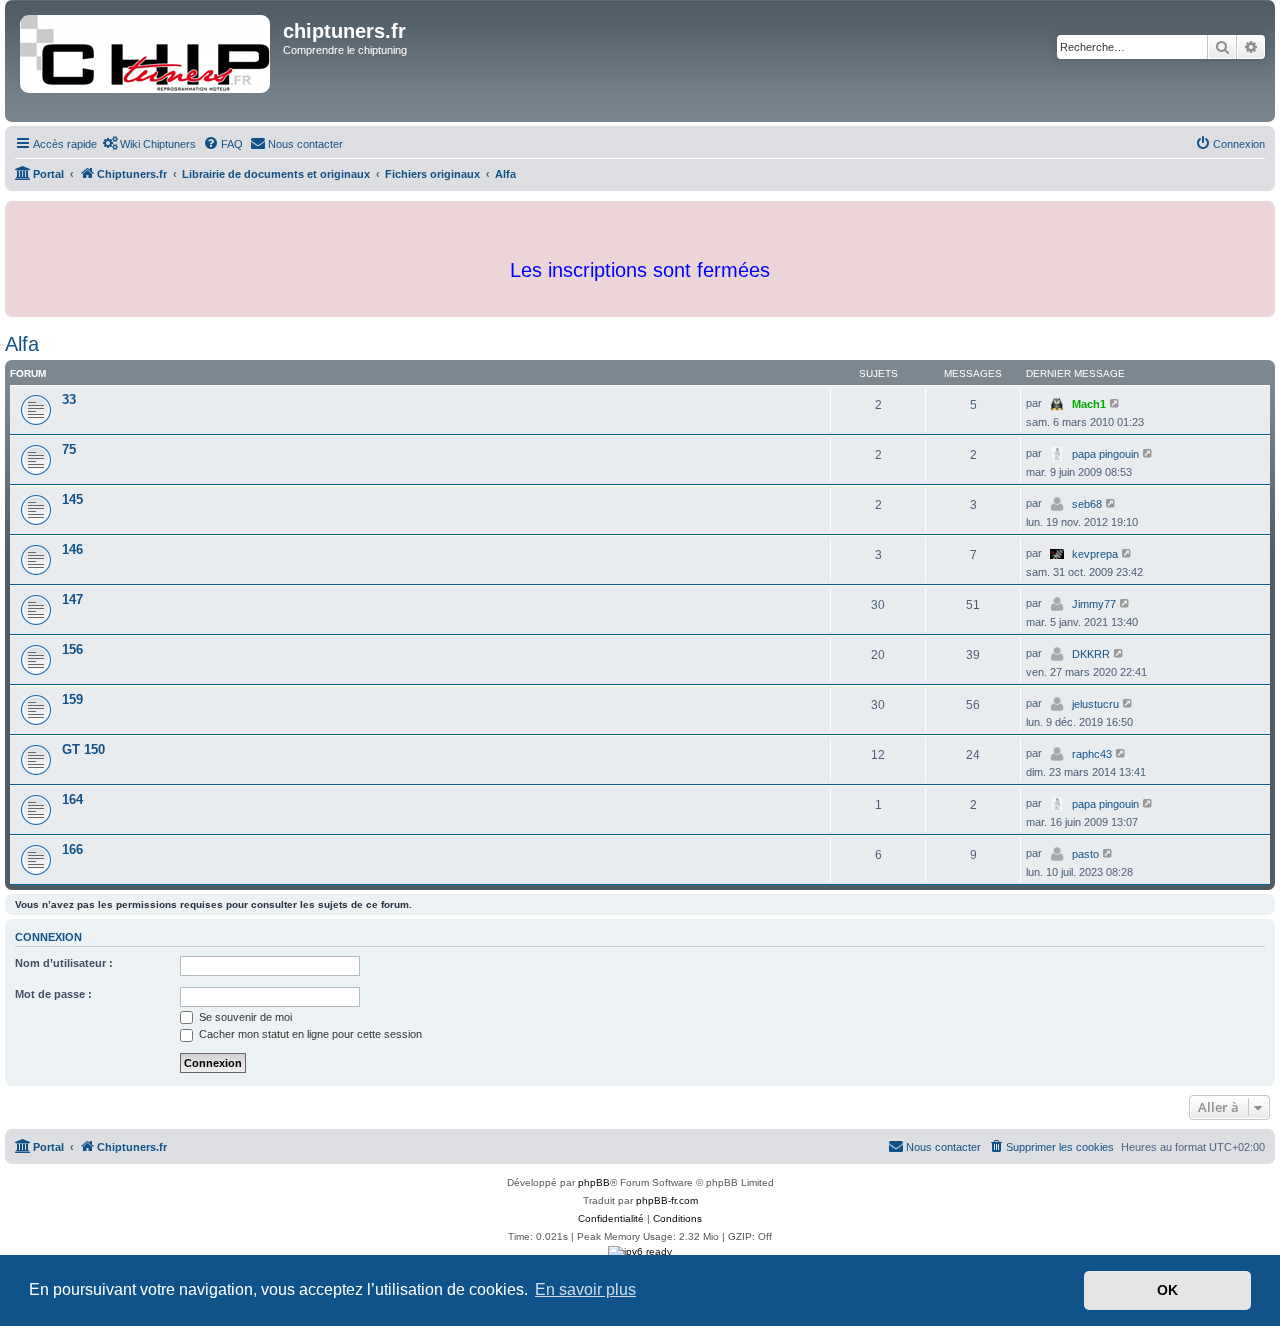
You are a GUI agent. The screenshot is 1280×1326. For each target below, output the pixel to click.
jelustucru (1095, 704)
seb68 (1087, 504)
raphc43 (1092, 754)
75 (69, 449)
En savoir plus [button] (585, 1289)
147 (72, 599)
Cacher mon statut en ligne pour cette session (309, 1034)
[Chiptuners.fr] (146, 61)
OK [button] (1167, 1290)
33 (69, 399)
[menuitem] (149, 144)
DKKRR (1091, 654)
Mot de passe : (53, 994)
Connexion (48, 937)
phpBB (594, 1182)
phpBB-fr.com (667, 1200)
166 (72, 849)
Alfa (22, 344)
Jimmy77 (1094, 604)
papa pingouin (1105, 454)
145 (72, 499)
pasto (1085, 854)
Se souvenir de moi (244, 1017)
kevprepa (1095, 554)
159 (72, 699)
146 (72, 549)
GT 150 (83, 749)
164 (72, 799)
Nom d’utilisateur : (64, 963)
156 (72, 649)
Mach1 (1089, 404)
